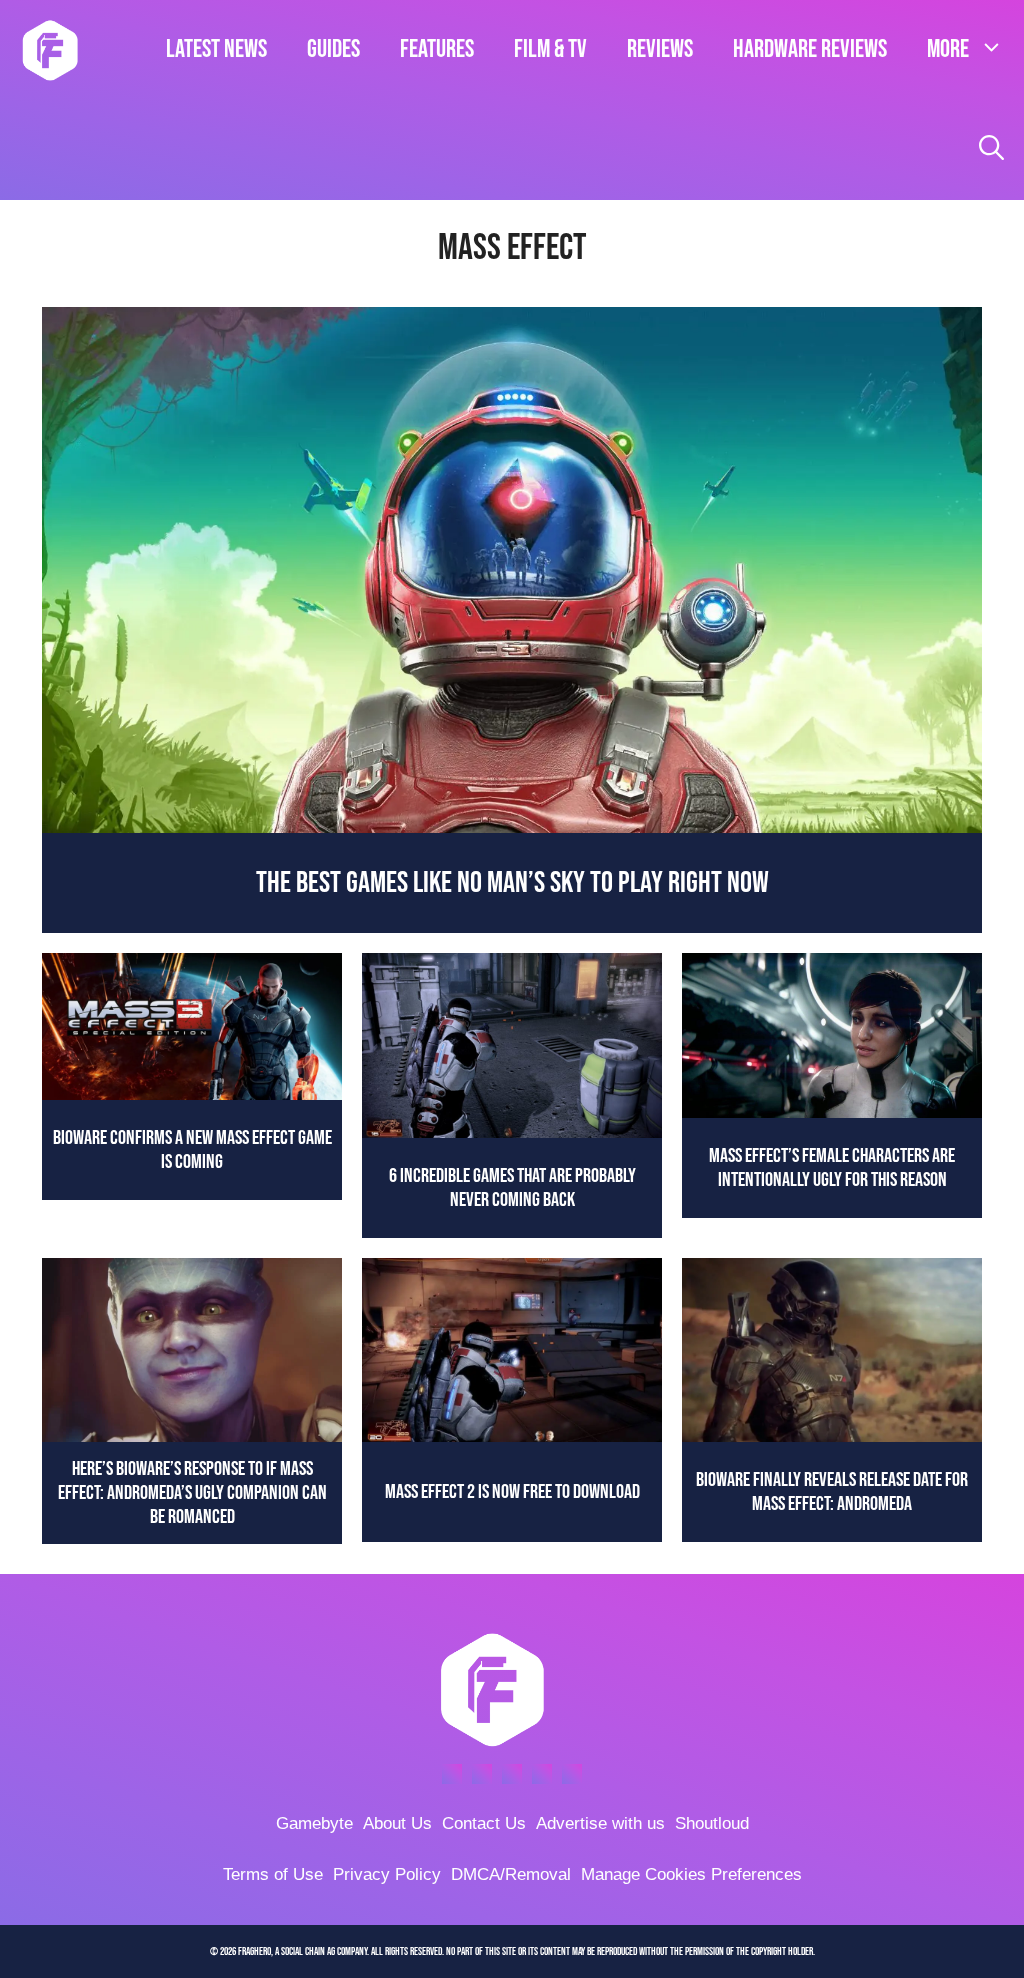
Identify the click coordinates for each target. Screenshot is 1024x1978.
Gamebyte (314, 1823)
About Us (397, 1823)
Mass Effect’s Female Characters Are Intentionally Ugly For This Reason (832, 1168)
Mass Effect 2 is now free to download (512, 1492)
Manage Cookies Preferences (691, 1874)
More (948, 49)
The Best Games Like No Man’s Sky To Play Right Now (512, 883)
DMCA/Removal (511, 1874)
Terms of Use (273, 1874)
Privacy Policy (387, 1874)
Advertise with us (600, 1823)
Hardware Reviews (810, 49)
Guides (333, 49)
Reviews (660, 49)
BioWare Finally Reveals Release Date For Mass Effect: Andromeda (832, 1492)
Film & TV (550, 49)
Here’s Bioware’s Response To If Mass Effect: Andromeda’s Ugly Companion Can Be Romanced (192, 1493)
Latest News (216, 49)
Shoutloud (712, 1823)
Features (437, 49)
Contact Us (484, 1823)
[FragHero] (50, 50)
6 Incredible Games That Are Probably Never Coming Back (512, 1188)
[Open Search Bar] (991, 150)
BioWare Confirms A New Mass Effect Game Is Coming (192, 1150)
